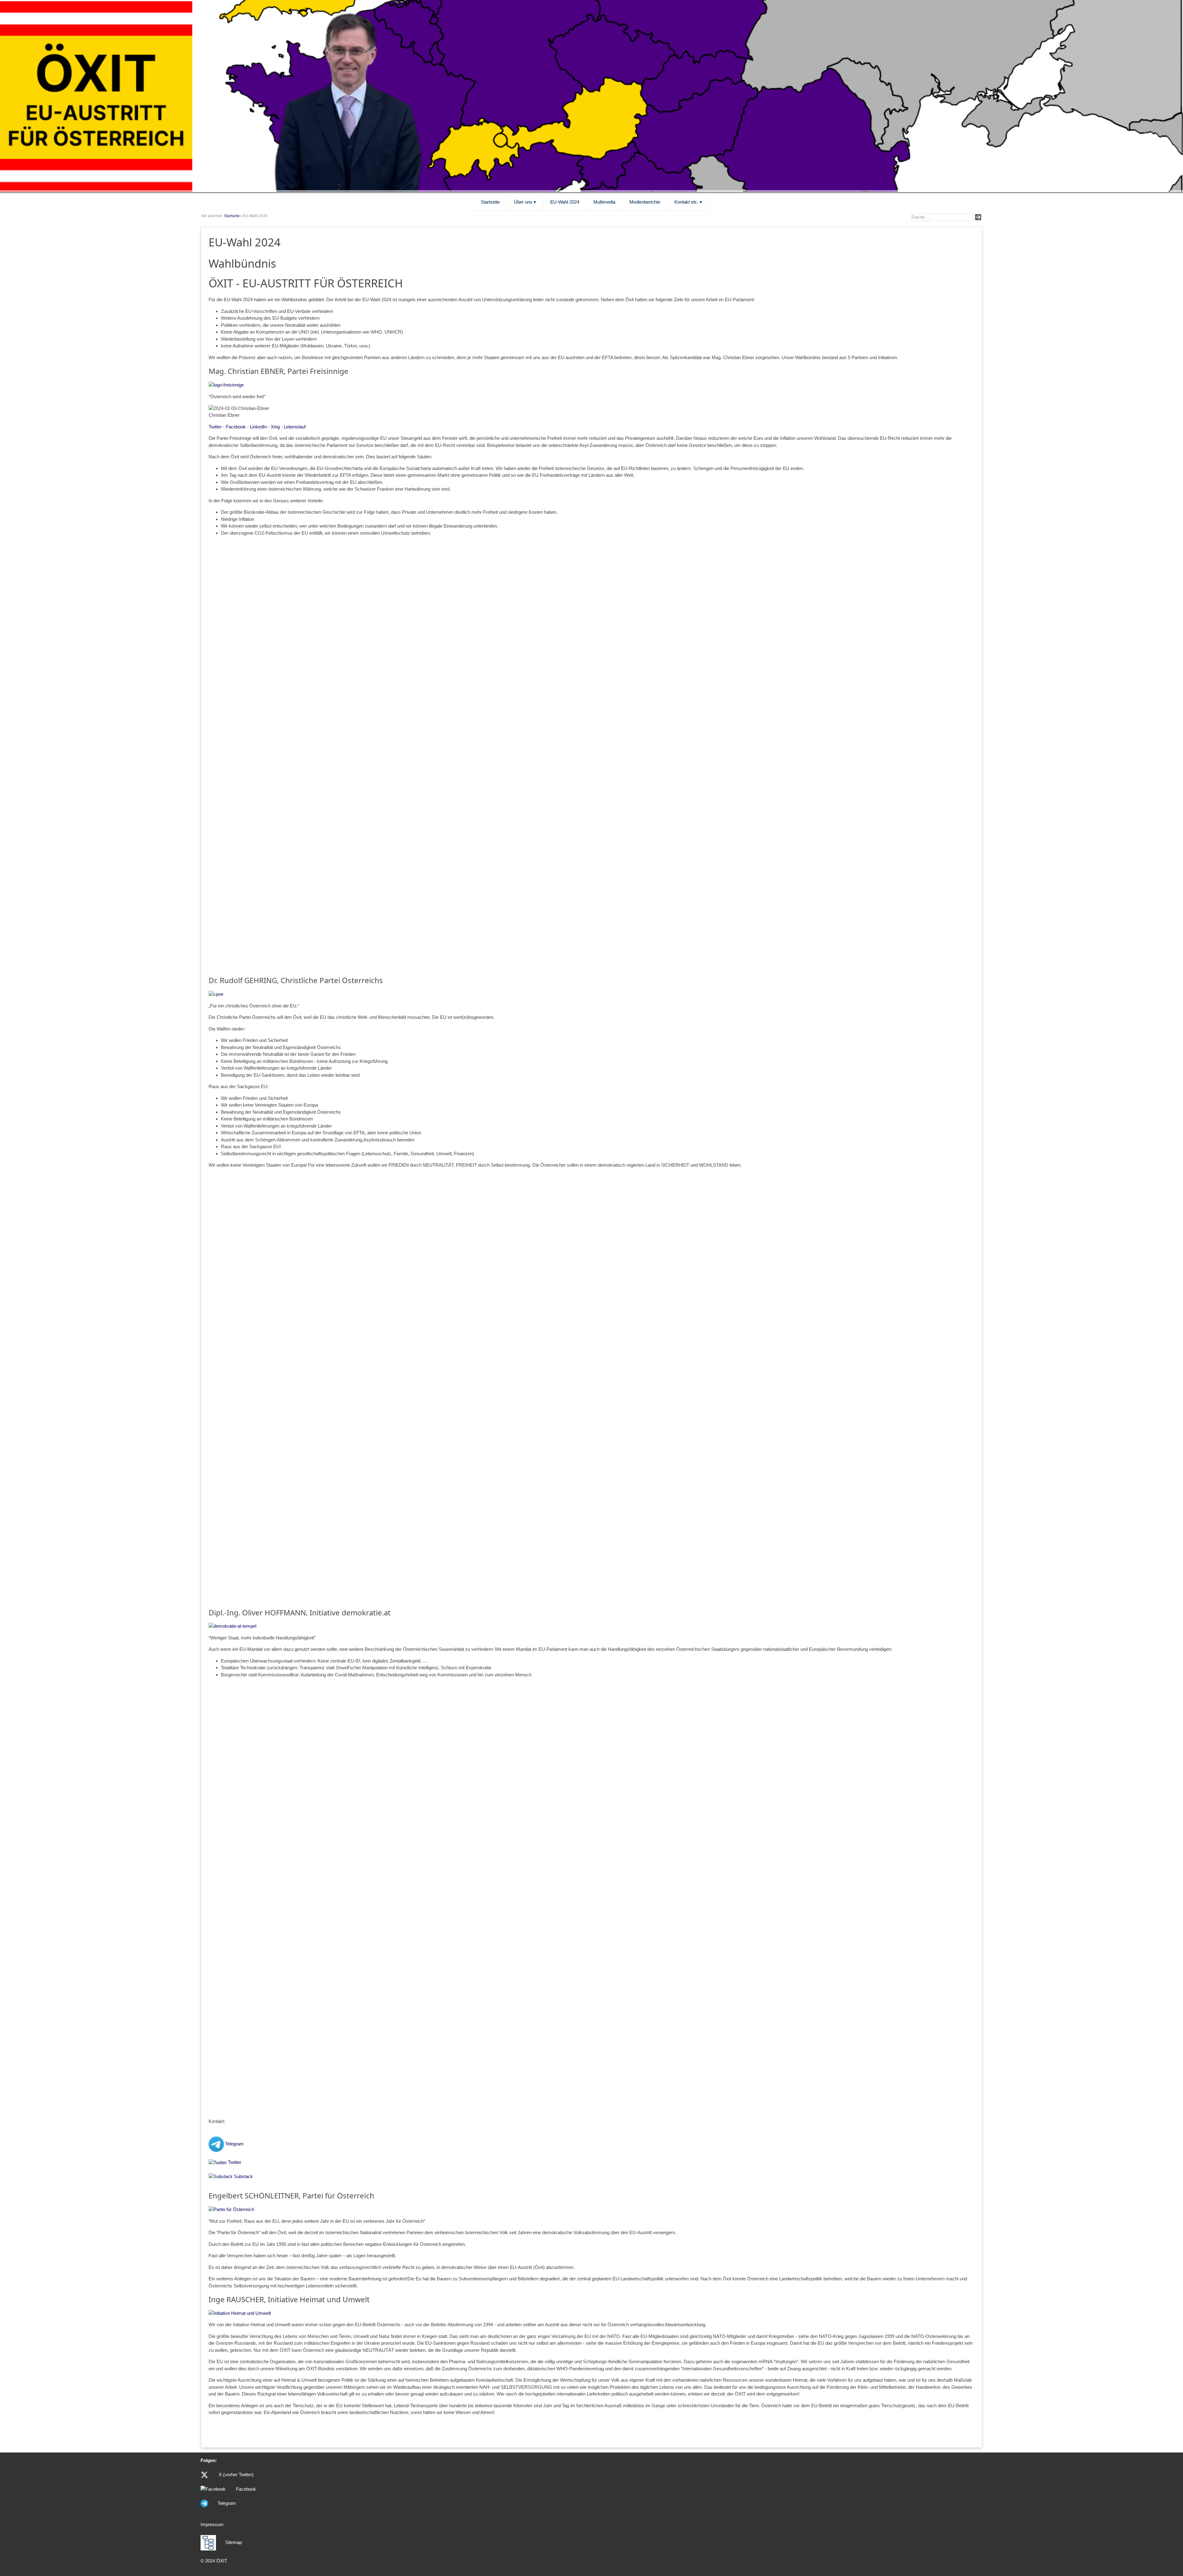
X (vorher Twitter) (236, 2475)
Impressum (212, 2524)
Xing (275, 427)
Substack (243, 2176)
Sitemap (234, 2542)
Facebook (236, 427)
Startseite (232, 216)
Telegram (234, 2144)
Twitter (215, 427)
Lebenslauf (295, 427)
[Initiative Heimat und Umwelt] (240, 2313)
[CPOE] (216, 994)
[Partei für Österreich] (231, 2209)
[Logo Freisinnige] (226, 385)
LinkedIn (258, 427)
